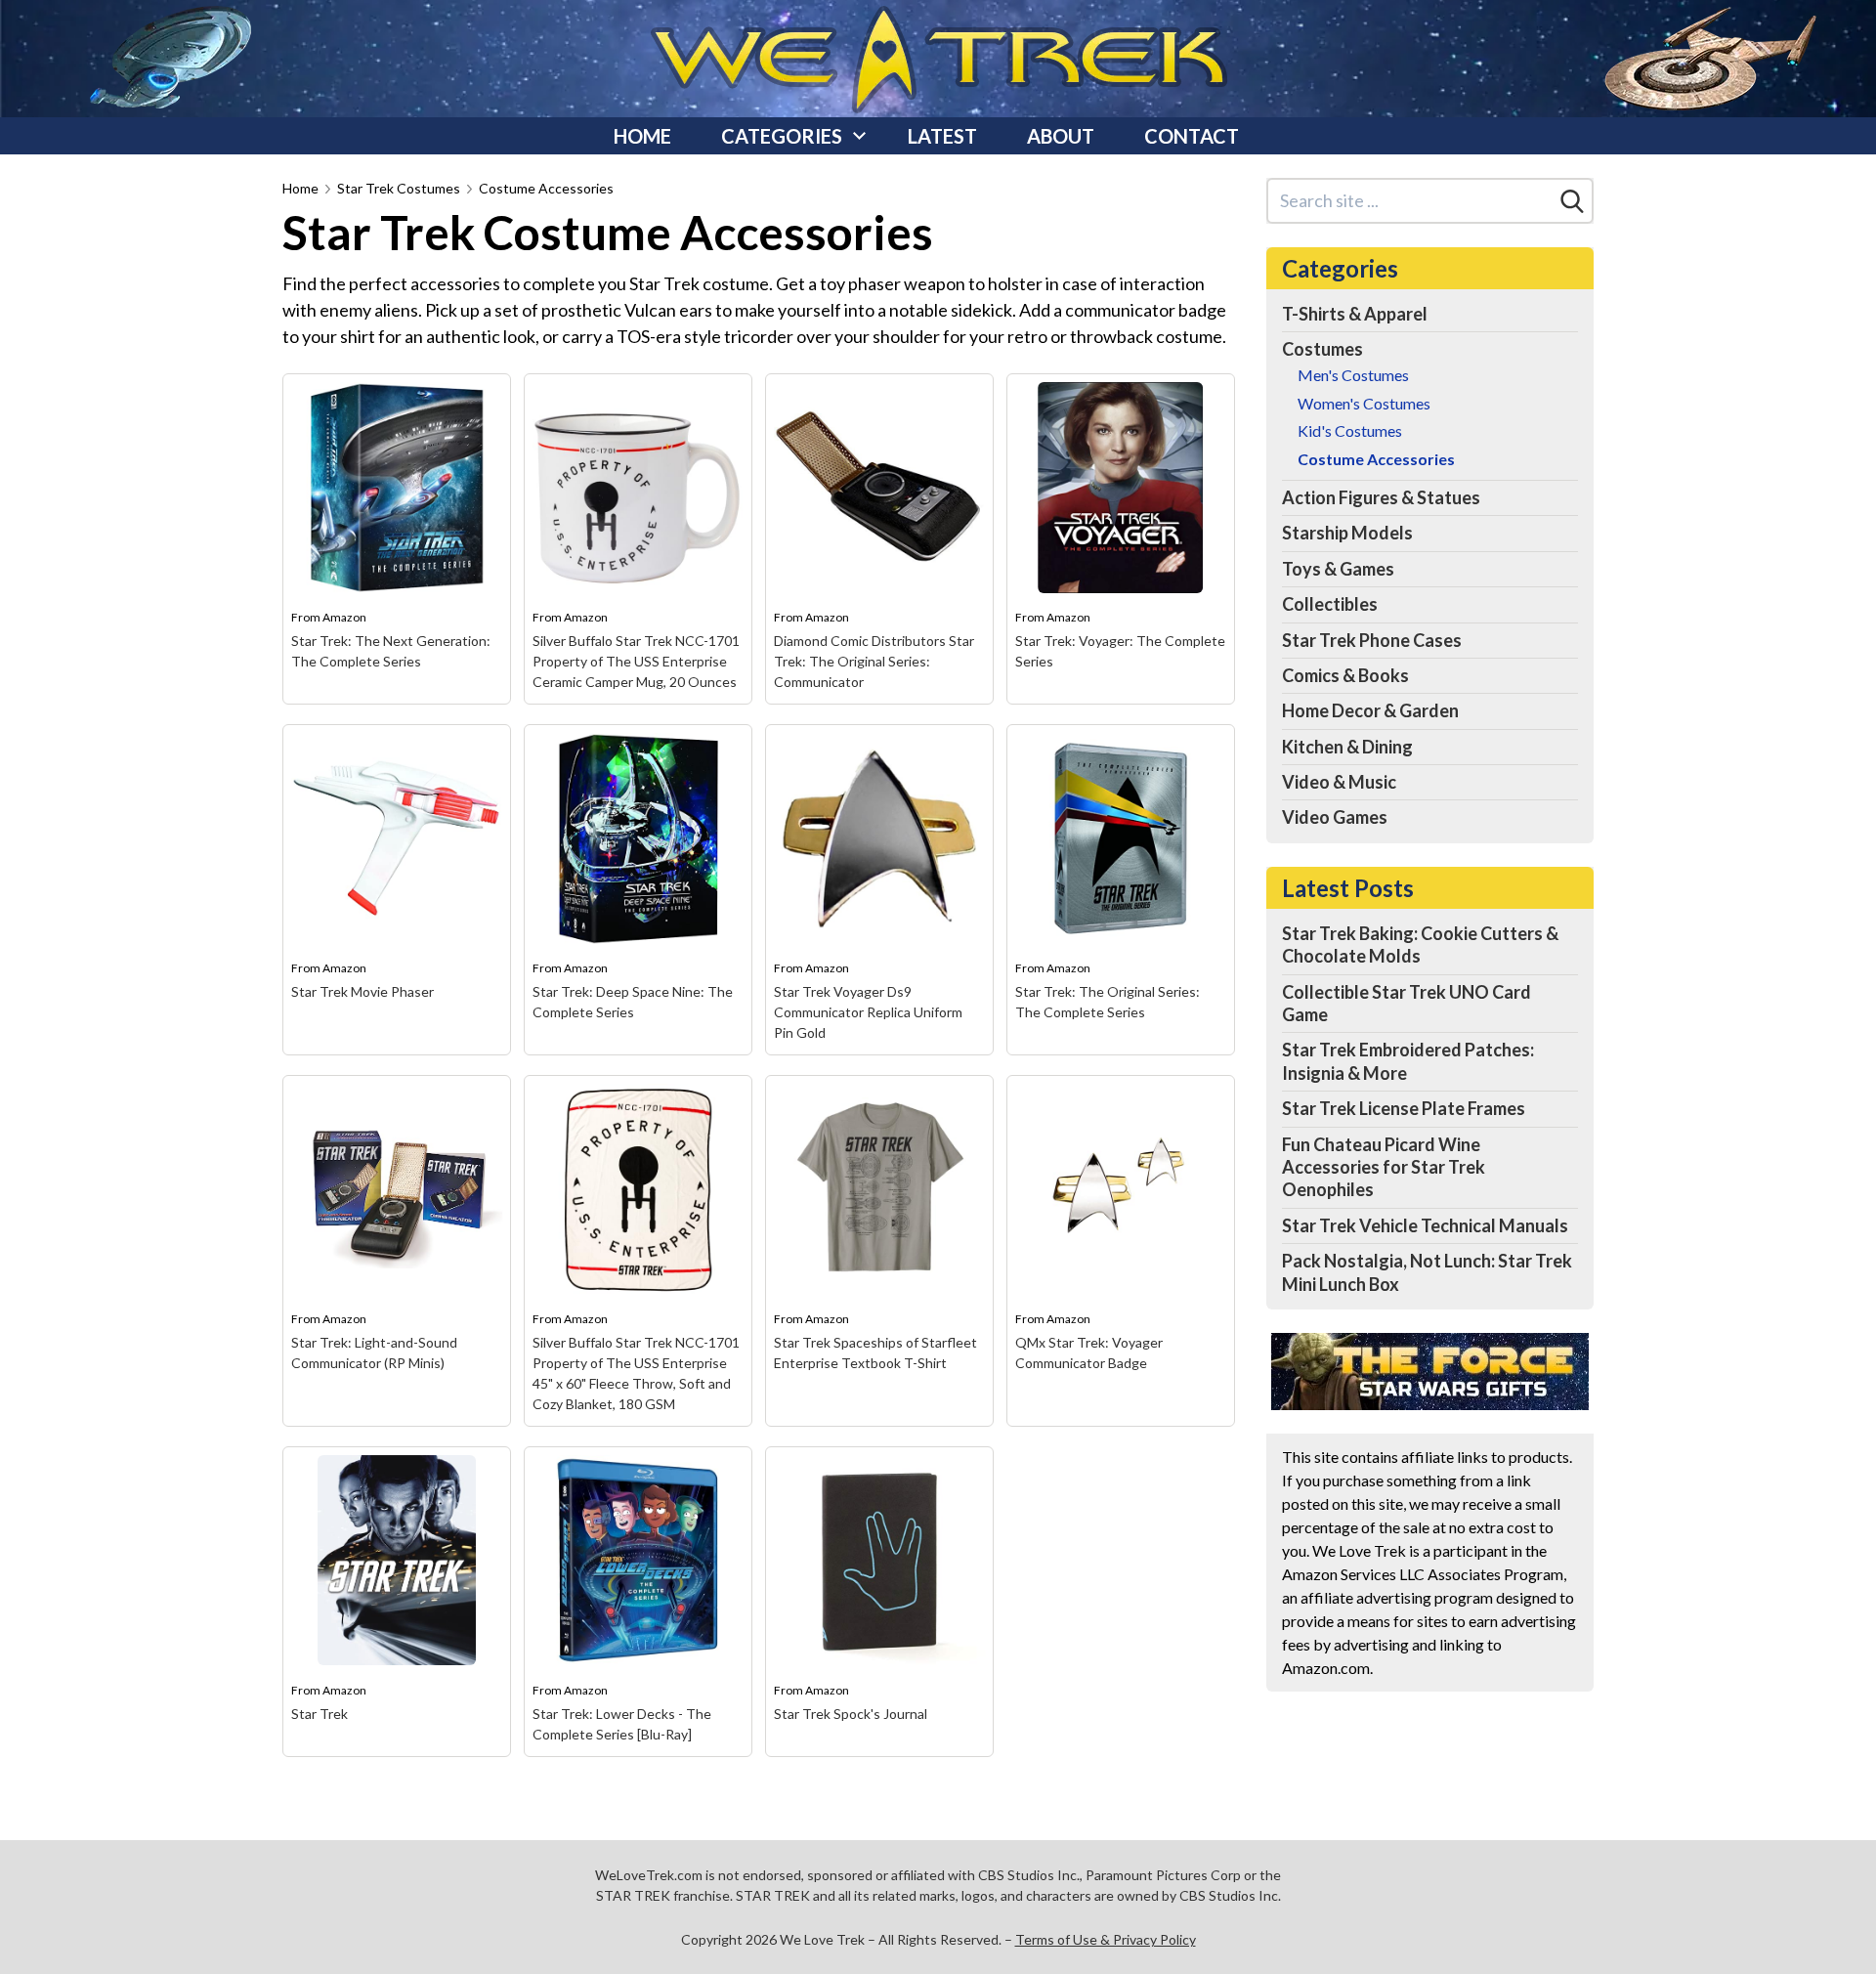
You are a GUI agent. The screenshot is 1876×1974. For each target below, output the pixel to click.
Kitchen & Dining (1347, 747)
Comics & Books (1345, 675)
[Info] (485, 400)
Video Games (1335, 817)
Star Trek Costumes (399, 188)
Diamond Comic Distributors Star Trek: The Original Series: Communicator (874, 661)
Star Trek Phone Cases (1372, 640)
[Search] (1572, 201)
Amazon (344, 617)
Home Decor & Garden (1370, 710)
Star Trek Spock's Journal (851, 1714)
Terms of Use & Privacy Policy (1106, 1939)
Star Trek (320, 1714)
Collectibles (1330, 604)
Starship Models (1347, 533)
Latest (942, 136)
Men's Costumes (1353, 375)
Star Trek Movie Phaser (362, 991)
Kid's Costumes (1350, 430)
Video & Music (1339, 782)
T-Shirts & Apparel (1355, 314)
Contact (1192, 136)
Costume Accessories (546, 188)
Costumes (1322, 349)
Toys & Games (1338, 569)
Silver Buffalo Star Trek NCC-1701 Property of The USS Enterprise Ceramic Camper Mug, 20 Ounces (636, 661)
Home (642, 136)
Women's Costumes (1364, 403)
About (1061, 136)
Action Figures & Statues (1381, 497)
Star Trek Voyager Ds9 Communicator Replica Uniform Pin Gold (868, 1012)
